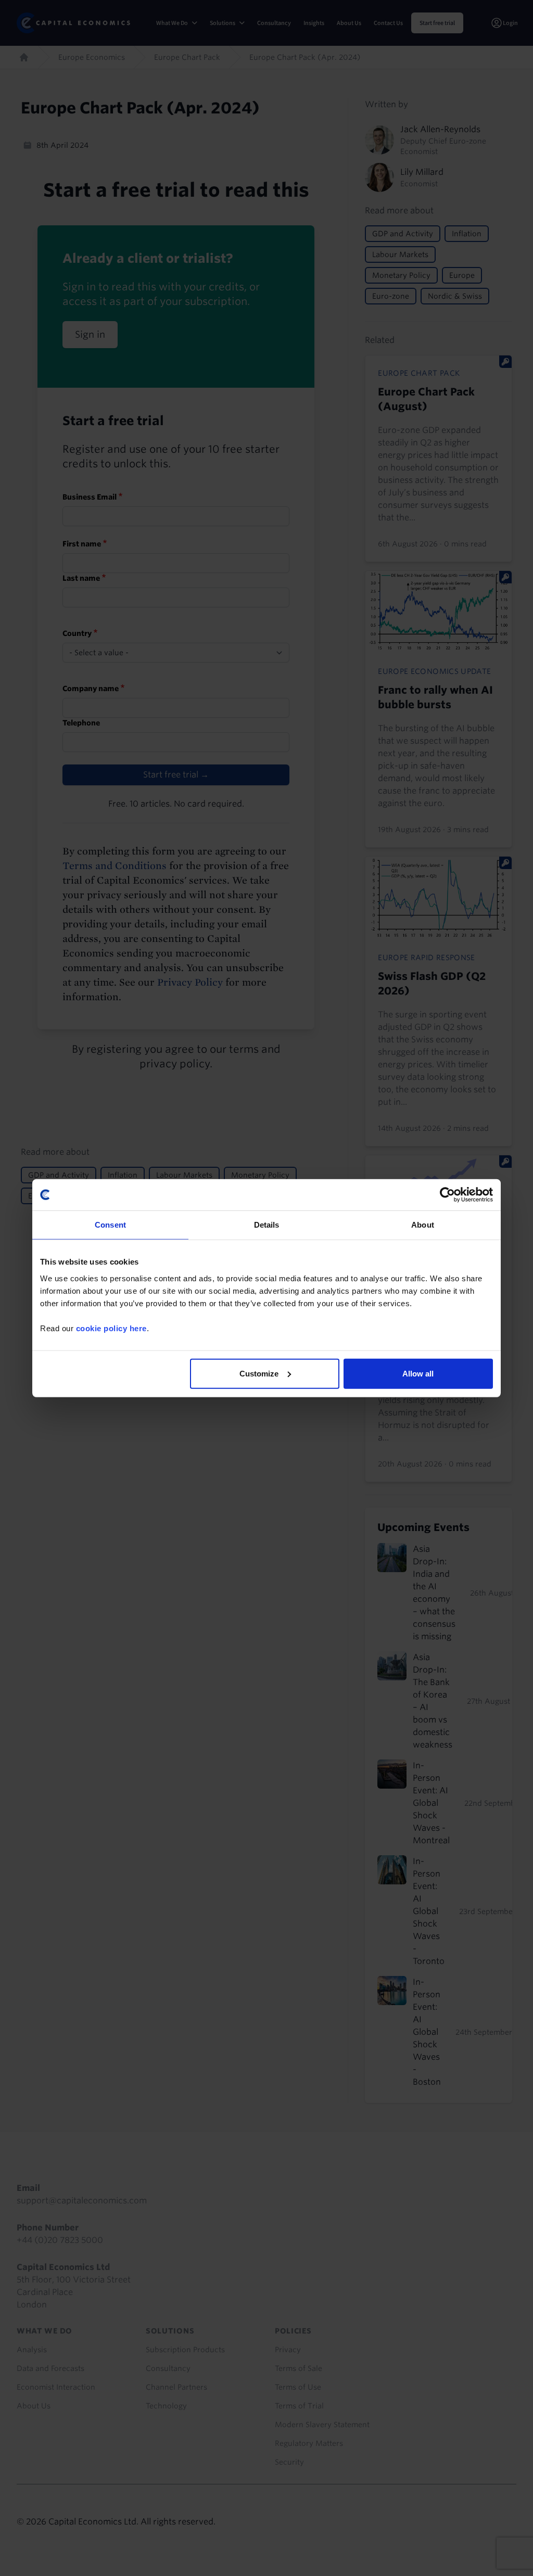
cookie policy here (111, 1328)
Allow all (418, 1373)
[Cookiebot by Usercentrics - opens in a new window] (447, 1195)
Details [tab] (267, 1225)
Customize (259, 1373)
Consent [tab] (110, 1225)
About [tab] (423, 1225)
